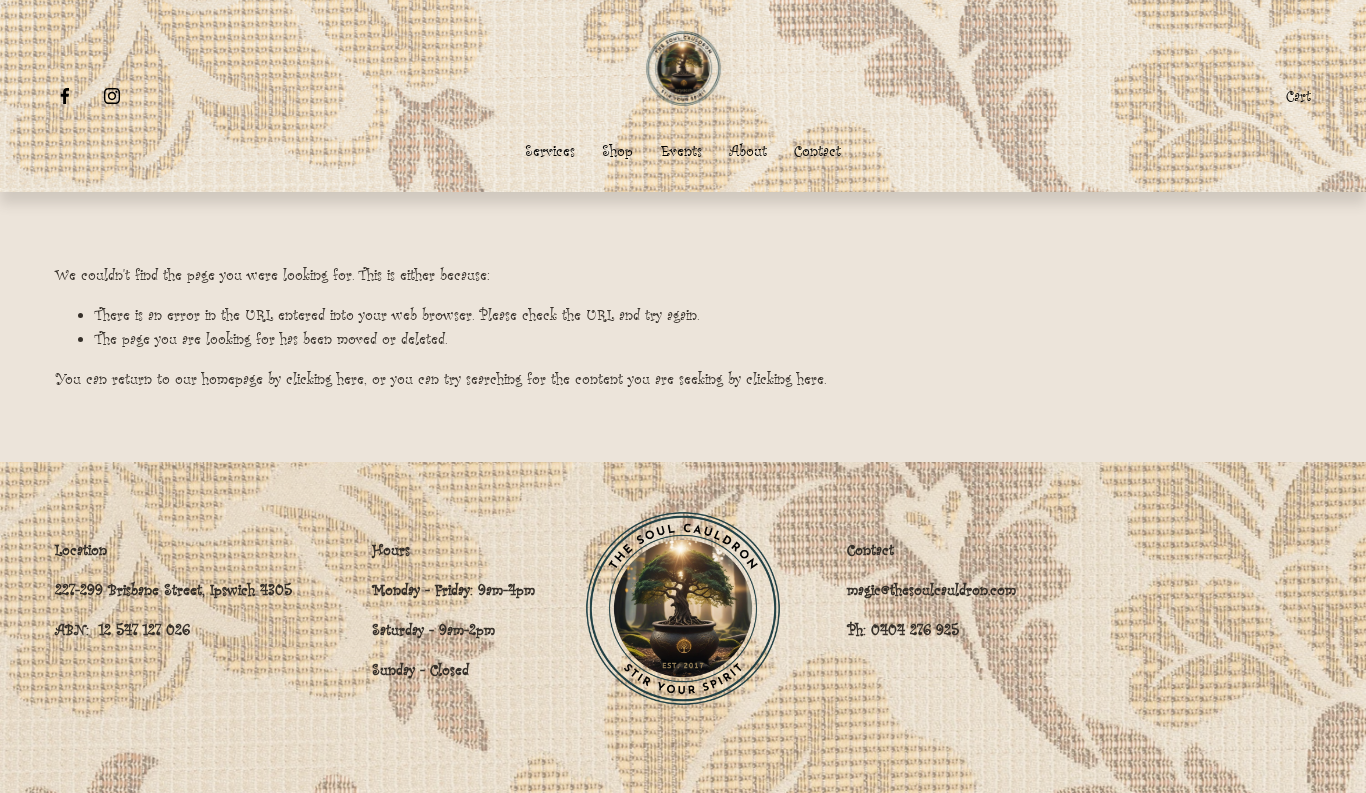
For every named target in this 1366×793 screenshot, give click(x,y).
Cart (1298, 95)
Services (550, 150)
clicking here (325, 378)
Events (681, 150)
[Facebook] (65, 96)
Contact (817, 150)
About (748, 150)
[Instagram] (112, 96)
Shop (617, 150)
